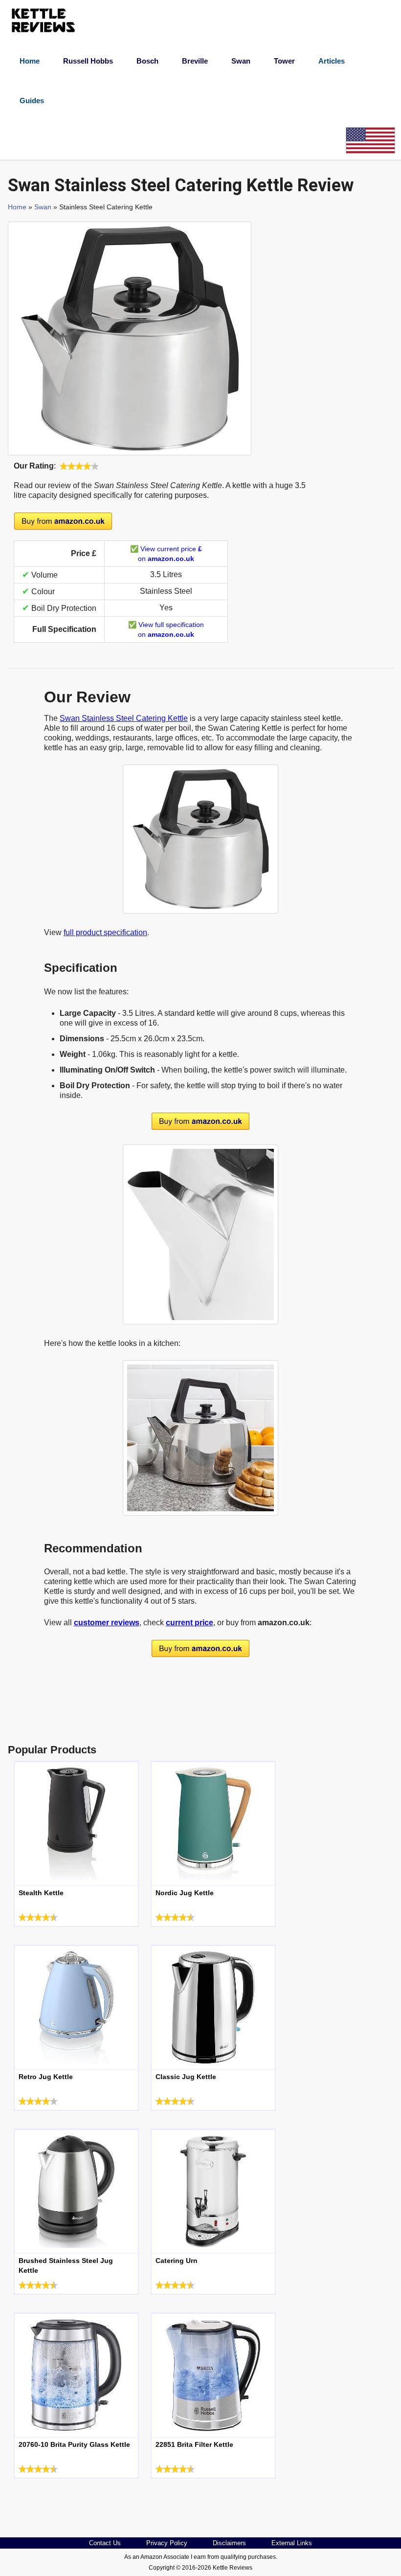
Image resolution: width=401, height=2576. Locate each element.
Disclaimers (229, 2543)
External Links (292, 2543)
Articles (332, 61)
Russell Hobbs (88, 61)
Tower (284, 61)
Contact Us (105, 2543)
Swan (241, 61)
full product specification (105, 932)
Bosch (147, 61)
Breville (195, 61)
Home (30, 61)
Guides (32, 101)
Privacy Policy (167, 2543)
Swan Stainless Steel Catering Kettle (124, 718)
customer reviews (107, 1623)
